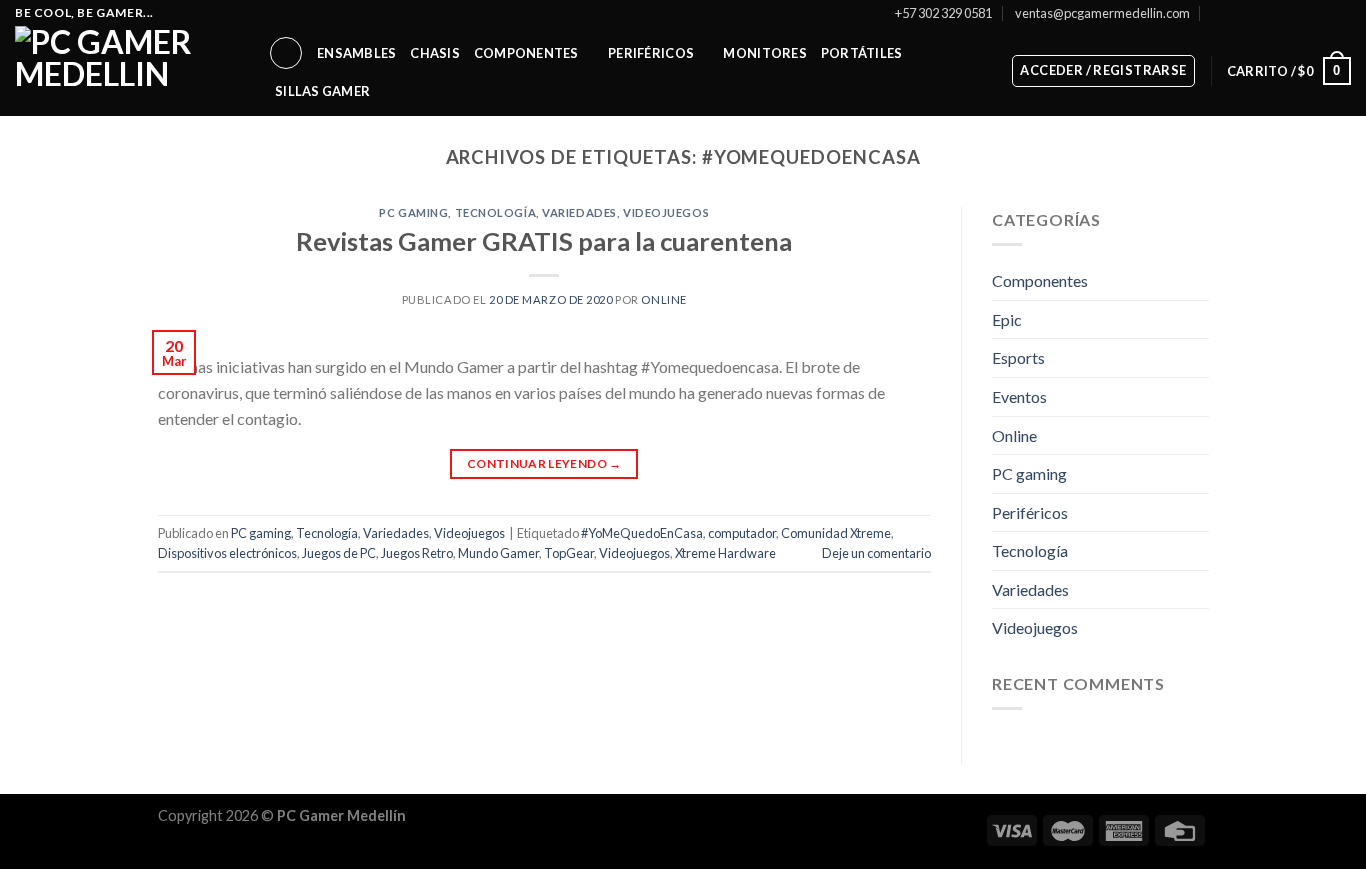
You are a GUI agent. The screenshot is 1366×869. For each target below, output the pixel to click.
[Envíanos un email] (1303, 13)
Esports (1018, 358)
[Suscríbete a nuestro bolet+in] (1218, 12)
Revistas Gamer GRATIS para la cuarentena (544, 241)
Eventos (1019, 396)
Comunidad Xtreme (836, 533)
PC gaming (413, 212)
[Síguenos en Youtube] (1341, 13)
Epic (1007, 319)
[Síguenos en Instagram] (1265, 13)
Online (1014, 435)
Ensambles (356, 53)
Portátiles (862, 53)
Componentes (526, 53)
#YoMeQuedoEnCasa (642, 533)
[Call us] (1322, 13)
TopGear (569, 553)
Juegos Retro (417, 553)
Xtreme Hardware (725, 553)
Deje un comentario (876, 553)
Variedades (579, 212)
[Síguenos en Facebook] (1245, 13)
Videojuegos (666, 212)
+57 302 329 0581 (943, 13)
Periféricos (651, 53)
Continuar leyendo (544, 463)
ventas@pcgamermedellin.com (1102, 13)
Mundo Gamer (498, 553)
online (663, 299)
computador (742, 533)
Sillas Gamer (322, 91)
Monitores (764, 53)
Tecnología (496, 212)
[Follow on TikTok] (1284, 13)
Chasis (435, 53)
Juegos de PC (339, 553)
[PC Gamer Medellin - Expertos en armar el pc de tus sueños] (126, 71)
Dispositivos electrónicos (227, 553)
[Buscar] (286, 53)
